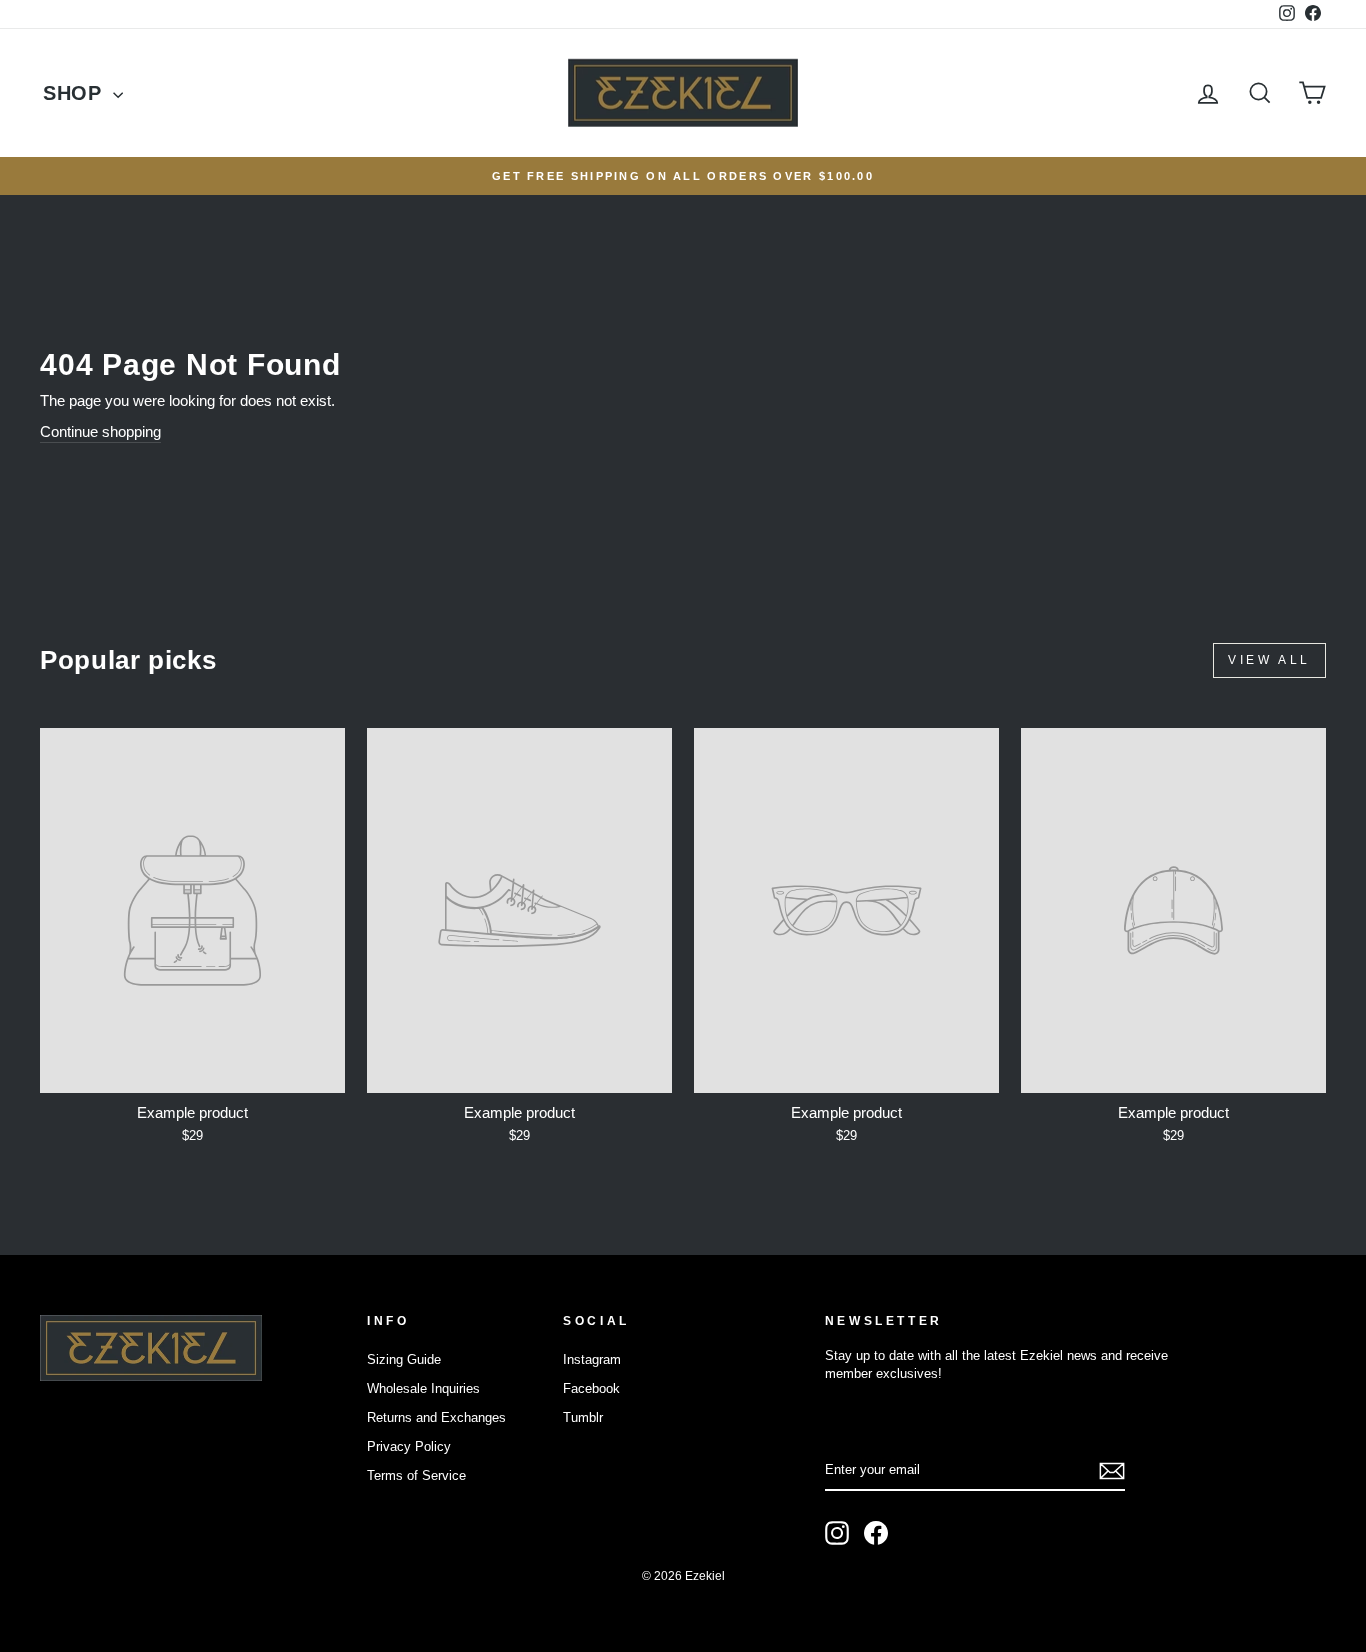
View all (1269, 660)
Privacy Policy (409, 1446)
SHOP (75, 93)
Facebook (591, 1388)
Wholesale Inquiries (423, 1388)
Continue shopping (100, 431)
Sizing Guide (404, 1359)
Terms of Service (416, 1475)
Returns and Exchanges (436, 1417)
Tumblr (583, 1417)
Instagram (592, 1359)
